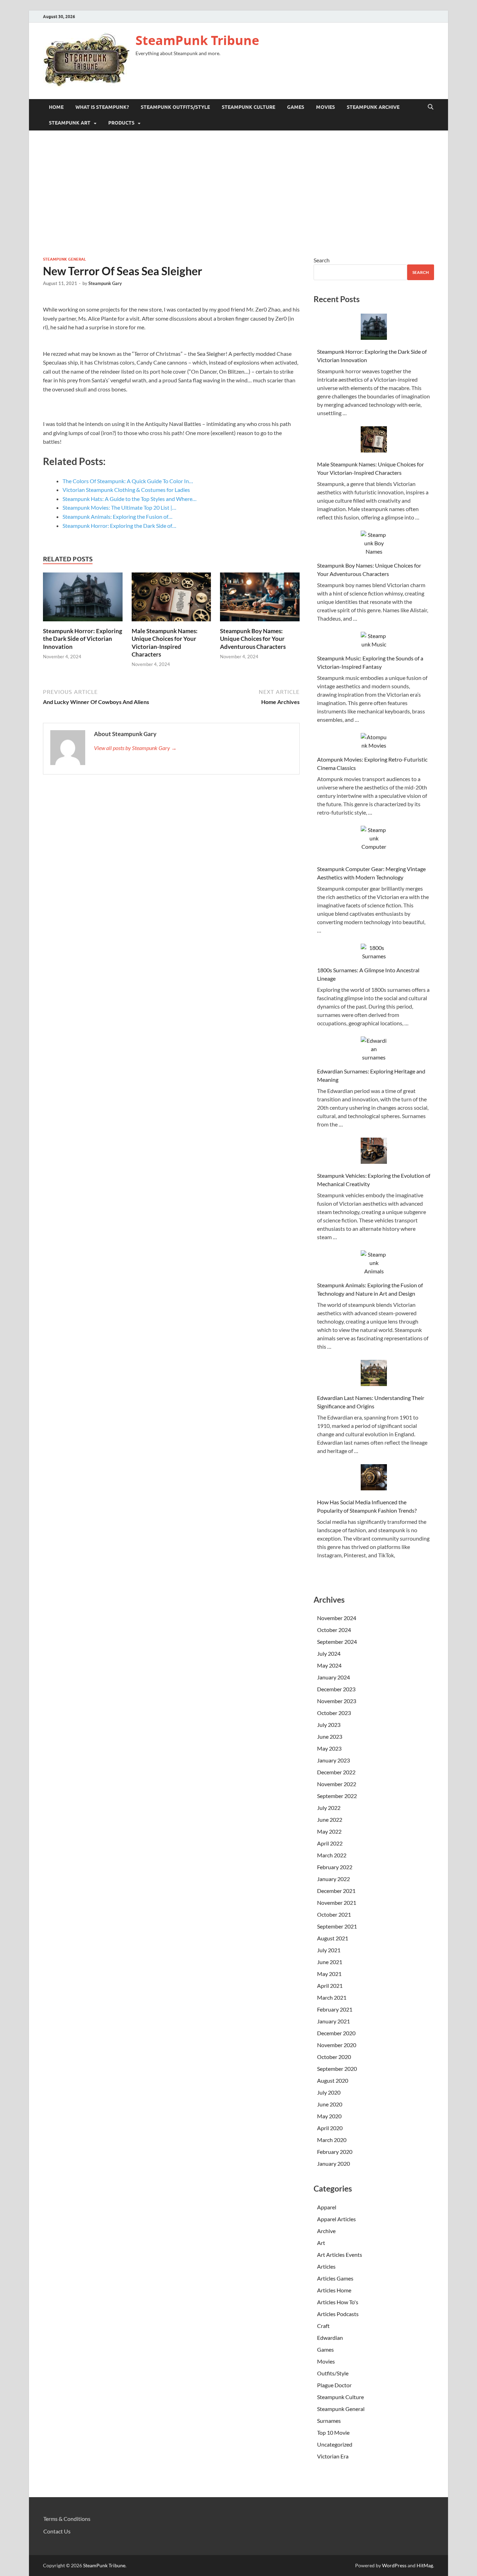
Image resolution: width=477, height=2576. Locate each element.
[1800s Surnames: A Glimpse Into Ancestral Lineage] (374, 952)
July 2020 (329, 2092)
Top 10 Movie (333, 2432)
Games (296, 107)
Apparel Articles (337, 2219)
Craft (323, 2326)
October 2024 (334, 1630)
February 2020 (335, 2152)
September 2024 (337, 1642)
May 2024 (329, 1665)
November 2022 (337, 1784)
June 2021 (330, 1962)
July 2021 (329, 1950)
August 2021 (333, 1938)
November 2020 (337, 2045)
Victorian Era (333, 2456)
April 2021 (330, 1986)
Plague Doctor (334, 2385)
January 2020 (333, 2163)
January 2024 (333, 1677)
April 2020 (330, 2128)
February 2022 (335, 1867)
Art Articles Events (340, 2255)
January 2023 (333, 1760)
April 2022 (330, 1843)
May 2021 (329, 1974)
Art (322, 2243)
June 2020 (330, 2104)
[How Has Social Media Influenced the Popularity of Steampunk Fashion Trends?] (374, 1478)
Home (56, 107)
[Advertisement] (239, 193)
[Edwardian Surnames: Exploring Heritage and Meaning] (374, 1049)
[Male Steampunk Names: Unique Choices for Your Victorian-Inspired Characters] (171, 599)
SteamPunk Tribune (197, 40)
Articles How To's (338, 2302)
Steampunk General (64, 259)
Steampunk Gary (105, 283)
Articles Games (336, 2278)
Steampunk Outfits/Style (175, 107)
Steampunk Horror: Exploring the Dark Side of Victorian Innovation (83, 639)
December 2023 (336, 1689)
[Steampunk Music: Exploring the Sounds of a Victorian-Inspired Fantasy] (374, 640)
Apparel (327, 2207)
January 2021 (333, 2021)
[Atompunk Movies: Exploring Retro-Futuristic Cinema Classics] (374, 741)
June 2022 (330, 1819)
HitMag (425, 2565)
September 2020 (337, 2069)
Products (121, 123)
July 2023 (329, 1725)
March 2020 (332, 2140)
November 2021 (337, 1903)
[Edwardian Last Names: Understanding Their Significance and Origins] (374, 1374)
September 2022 (337, 1796)
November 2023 (337, 1701)
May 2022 (329, 1831)
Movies (325, 107)
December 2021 (336, 1891)
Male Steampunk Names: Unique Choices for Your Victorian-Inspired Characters (165, 642)
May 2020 (329, 2116)
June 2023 (330, 1736)
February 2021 (335, 2009)
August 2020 (333, 2080)
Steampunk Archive (373, 107)
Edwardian (330, 2338)
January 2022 (333, 1879)
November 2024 (337, 1618)
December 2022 (336, 1772)
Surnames (329, 2421)
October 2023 (334, 1713)
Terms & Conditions (67, 2519)
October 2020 (334, 2057)
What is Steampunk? (102, 107)
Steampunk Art (70, 123)
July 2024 (329, 1653)
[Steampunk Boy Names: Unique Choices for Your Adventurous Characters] (260, 599)
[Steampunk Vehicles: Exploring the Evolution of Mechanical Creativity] (374, 1152)
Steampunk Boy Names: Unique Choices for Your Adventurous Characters (253, 639)
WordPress (394, 2565)
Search (322, 260)
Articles (327, 2266)
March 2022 (332, 1855)
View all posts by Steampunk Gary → (135, 748)
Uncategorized (335, 2444)
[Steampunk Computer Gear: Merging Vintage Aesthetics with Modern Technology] (374, 843)
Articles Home (335, 2290)
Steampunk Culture (248, 107)
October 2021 (334, 1914)
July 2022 (329, 1808)
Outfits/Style (333, 2373)
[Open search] (431, 107)
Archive (327, 2231)
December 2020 (336, 2033)
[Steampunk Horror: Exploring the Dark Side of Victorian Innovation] (83, 599)
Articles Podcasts (338, 2314)
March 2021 (332, 1997)
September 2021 (337, 1926)
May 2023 (329, 1748)
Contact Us (57, 2531)
